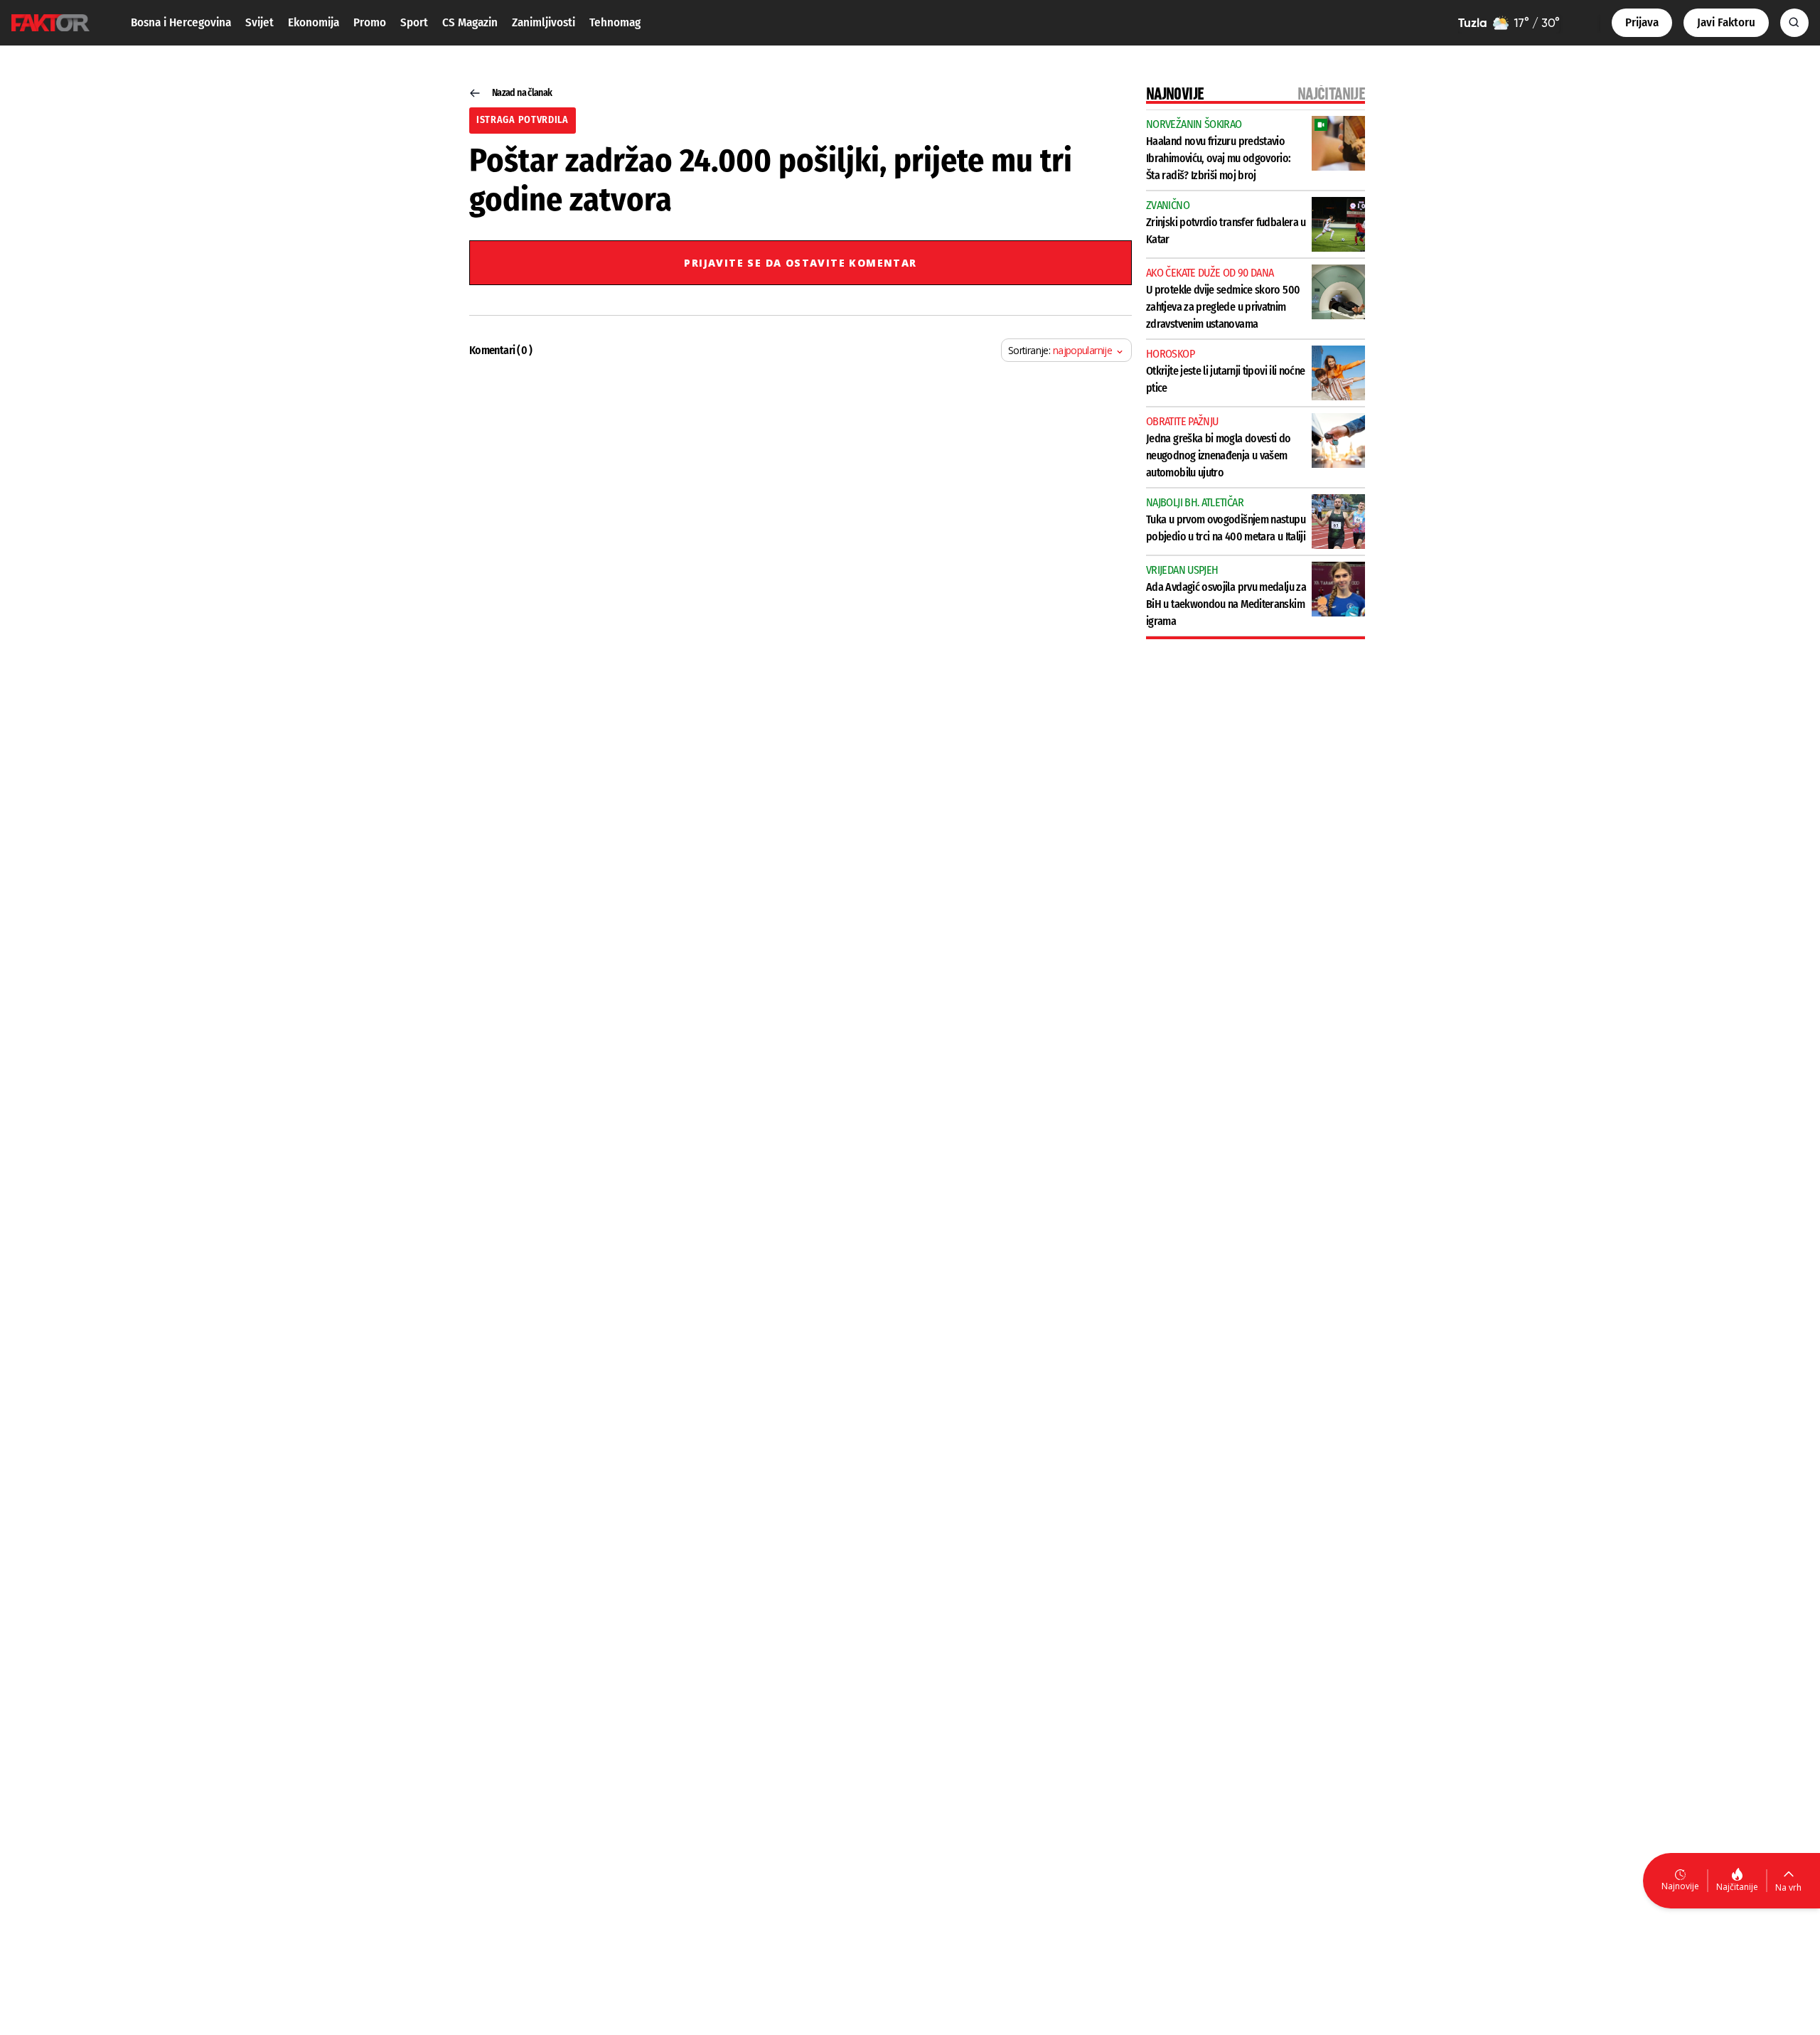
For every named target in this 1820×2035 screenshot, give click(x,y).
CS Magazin (470, 22)
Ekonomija (314, 22)
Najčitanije (1737, 1887)
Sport (414, 22)
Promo (370, 22)
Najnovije (1680, 1886)
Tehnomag (615, 22)
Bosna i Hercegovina (181, 22)
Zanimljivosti (544, 22)
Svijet (259, 22)
